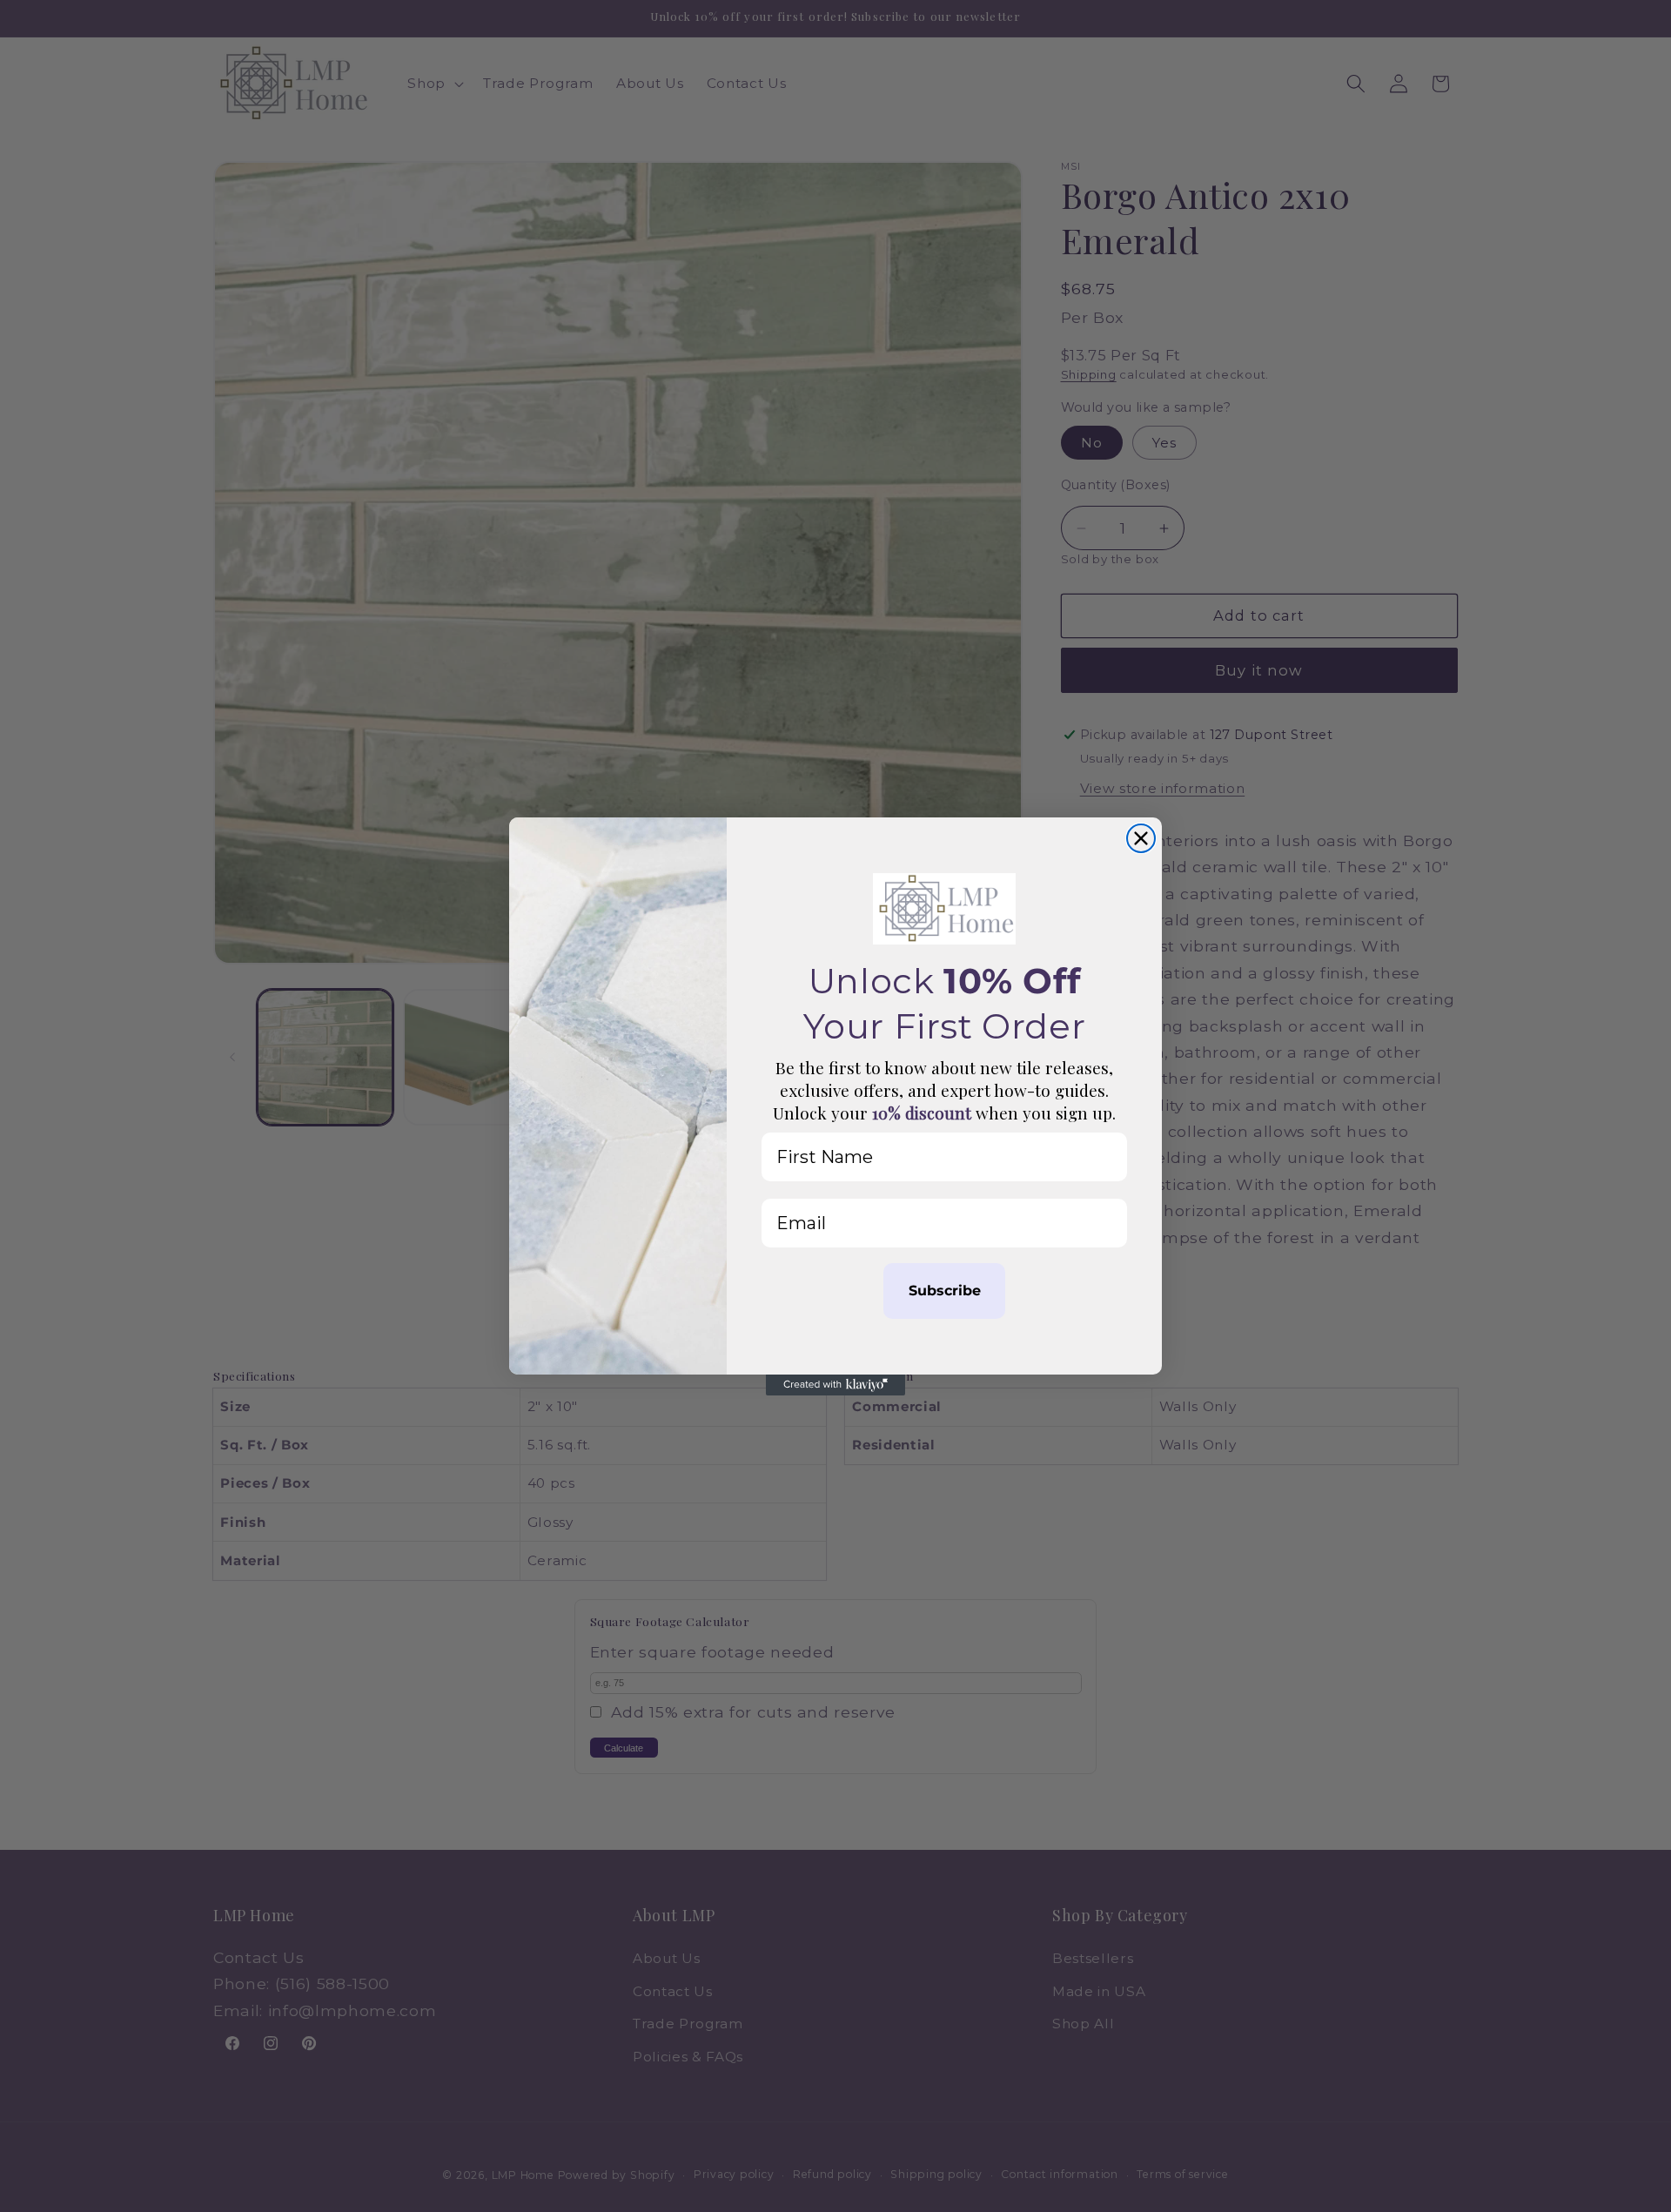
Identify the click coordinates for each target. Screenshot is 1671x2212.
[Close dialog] (1141, 838)
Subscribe (945, 1291)
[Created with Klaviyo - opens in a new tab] (835, 1385)
